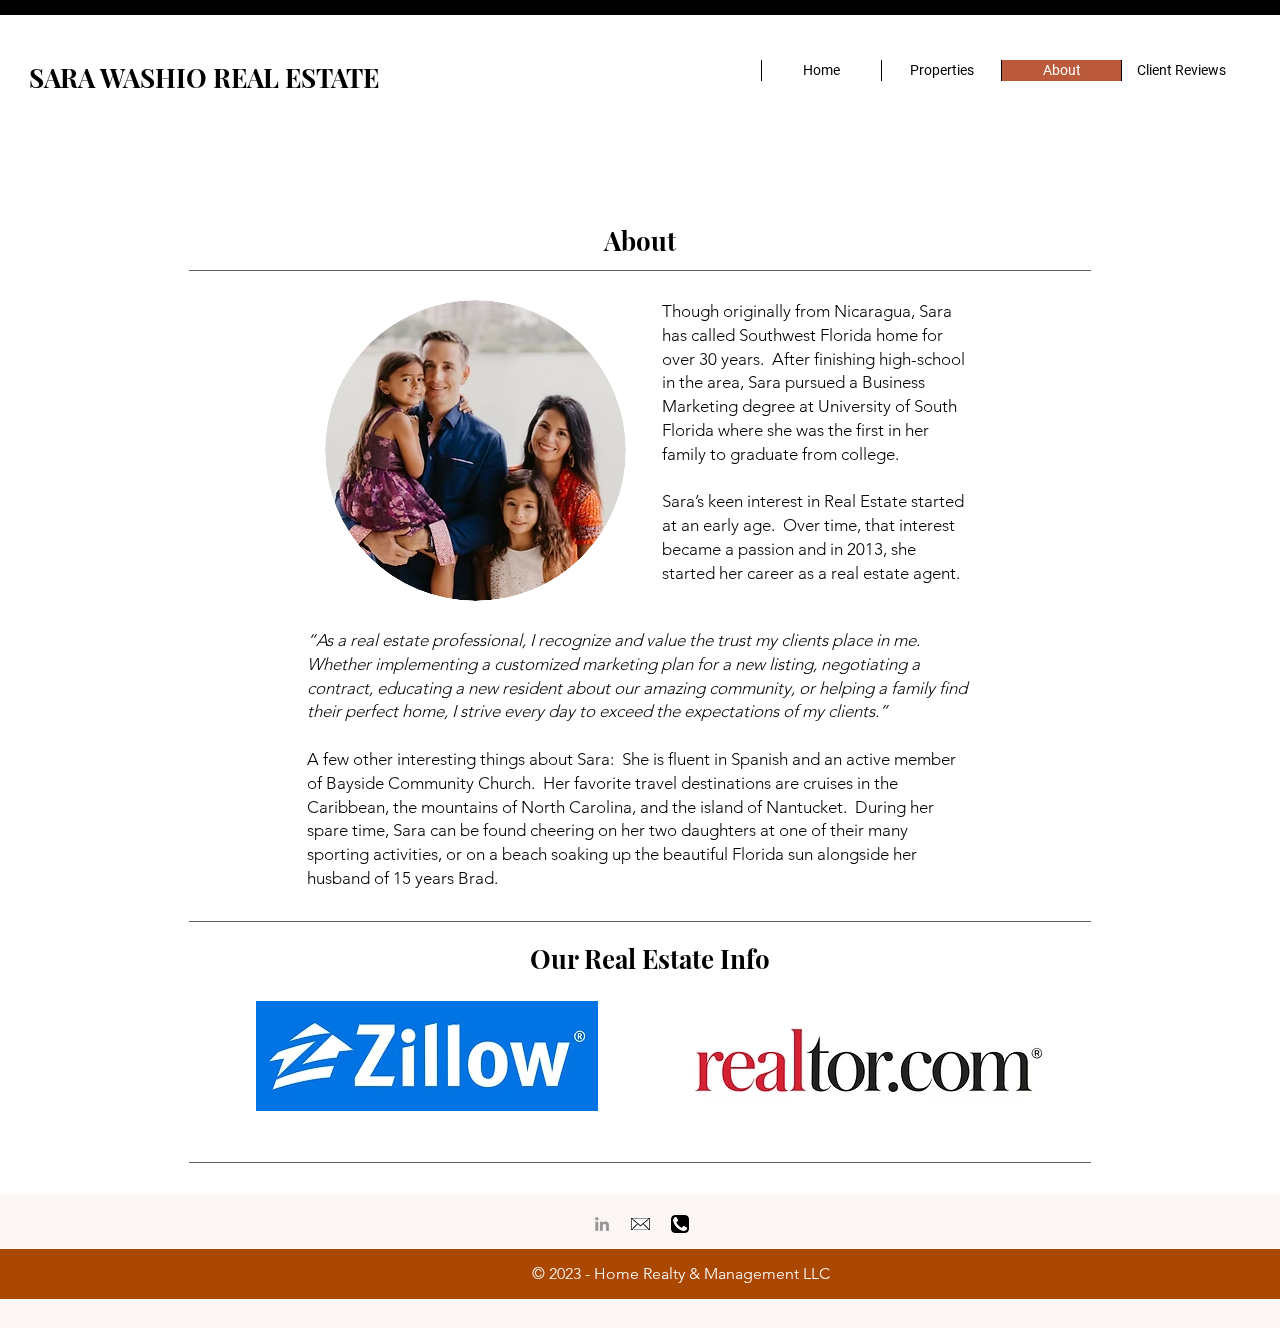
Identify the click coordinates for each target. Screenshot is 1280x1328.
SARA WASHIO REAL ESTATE (204, 77)
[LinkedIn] (602, 1224)
